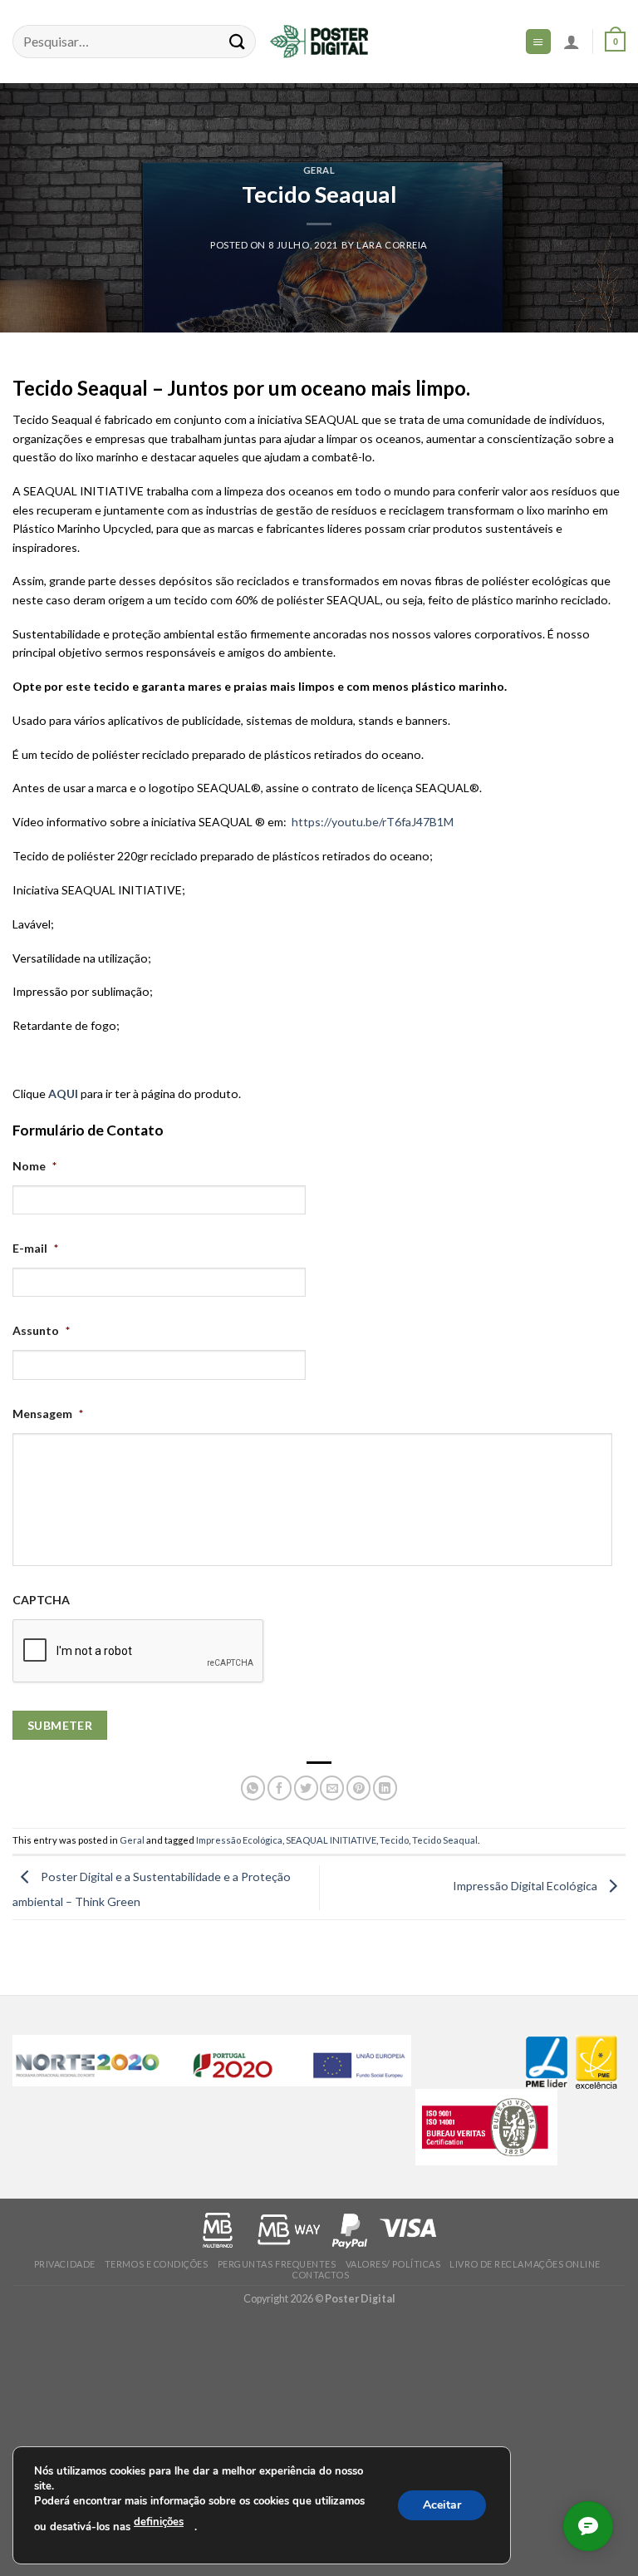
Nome (34, 1166)
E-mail (35, 1248)
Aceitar (442, 2504)
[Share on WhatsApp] (253, 1788)
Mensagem (48, 1414)
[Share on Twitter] (306, 1788)
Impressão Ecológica (239, 1840)
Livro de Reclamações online (525, 2264)
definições (159, 2522)
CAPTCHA (41, 1600)
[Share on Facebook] (280, 1788)
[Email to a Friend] (332, 1788)
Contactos (321, 2275)
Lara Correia (392, 245)
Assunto (41, 1330)
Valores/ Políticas (393, 2264)
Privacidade (65, 2264)
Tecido (394, 1840)
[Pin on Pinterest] (358, 1788)
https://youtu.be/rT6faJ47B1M (373, 822)
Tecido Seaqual (445, 1840)
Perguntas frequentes (277, 2264)
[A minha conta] (572, 42)
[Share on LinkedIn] (385, 1788)
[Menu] (538, 41)
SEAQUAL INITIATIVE (331, 1840)
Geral (319, 170)
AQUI (63, 1093)
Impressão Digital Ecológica (526, 1886)
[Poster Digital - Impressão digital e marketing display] (319, 42)
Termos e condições (157, 2264)
